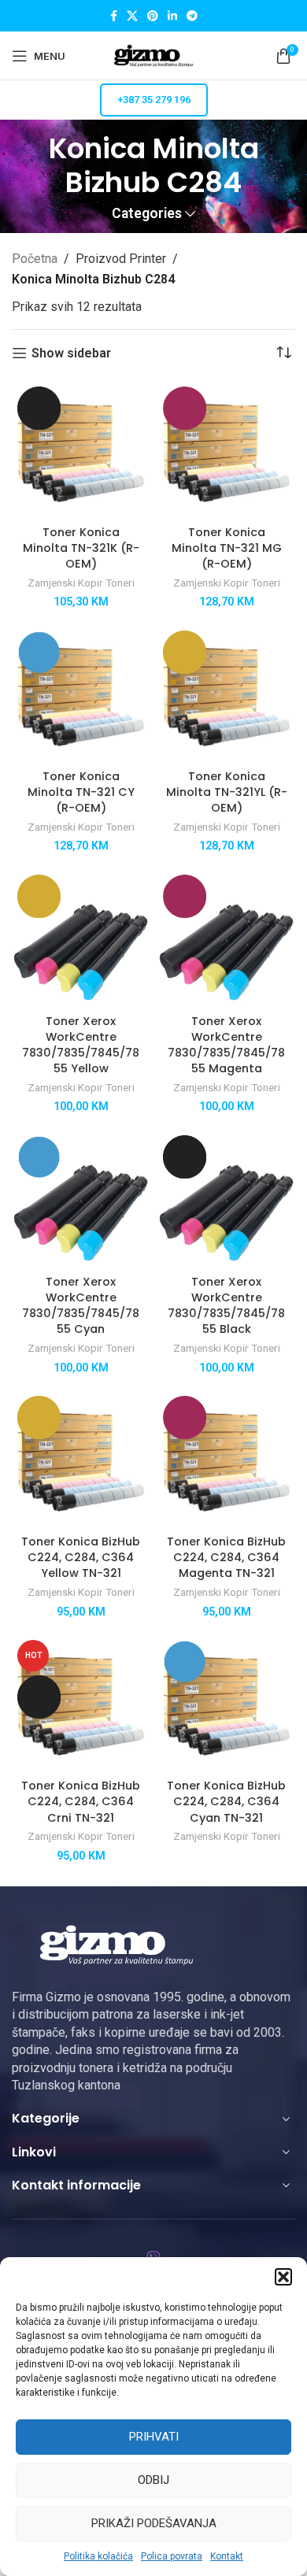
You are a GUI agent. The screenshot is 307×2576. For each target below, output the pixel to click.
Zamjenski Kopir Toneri (81, 583)
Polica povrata (172, 2556)
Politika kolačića (98, 2556)
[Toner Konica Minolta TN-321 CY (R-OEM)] (81, 694)
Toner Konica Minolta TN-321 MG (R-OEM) (227, 548)
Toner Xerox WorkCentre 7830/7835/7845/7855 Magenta (226, 1045)
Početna (35, 259)
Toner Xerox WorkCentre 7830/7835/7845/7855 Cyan (81, 1305)
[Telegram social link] (192, 16)
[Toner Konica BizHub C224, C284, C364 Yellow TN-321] (81, 1459)
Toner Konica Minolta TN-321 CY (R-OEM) (81, 792)
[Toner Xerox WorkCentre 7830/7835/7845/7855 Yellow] (81, 938)
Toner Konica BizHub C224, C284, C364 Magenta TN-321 (226, 1557)
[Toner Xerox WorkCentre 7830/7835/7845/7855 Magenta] (226, 938)
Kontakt (227, 2556)
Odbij (153, 2480)
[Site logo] (153, 55)
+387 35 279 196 (154, 100)
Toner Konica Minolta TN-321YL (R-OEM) (227, 792)
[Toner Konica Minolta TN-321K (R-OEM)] (81, 450)
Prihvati (154, 2437)
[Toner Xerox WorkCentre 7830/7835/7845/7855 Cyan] (81, 1199)
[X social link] (132, 16)
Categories (147, 214)
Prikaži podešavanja (154, 2523)
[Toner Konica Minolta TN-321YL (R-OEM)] (226, 694)
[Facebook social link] (114, 16)
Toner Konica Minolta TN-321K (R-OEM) (81, 548)
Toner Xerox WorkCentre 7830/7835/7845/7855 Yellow (81, 1045)
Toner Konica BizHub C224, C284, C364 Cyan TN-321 (226, 1801)
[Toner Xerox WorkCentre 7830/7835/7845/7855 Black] (226, 1199)
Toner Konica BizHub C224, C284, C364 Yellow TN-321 (81, 1557)
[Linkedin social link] (172, 16)
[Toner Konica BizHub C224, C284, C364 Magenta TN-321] (226, 1459)
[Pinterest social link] (153, 16)
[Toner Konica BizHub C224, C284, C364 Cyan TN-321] (226, 1703)
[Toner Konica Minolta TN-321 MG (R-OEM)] (226, 450)
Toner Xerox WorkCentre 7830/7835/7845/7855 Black (226, 1305)
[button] (283, 2277)
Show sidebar (71, 353)
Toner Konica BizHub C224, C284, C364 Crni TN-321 (81, 1801)
